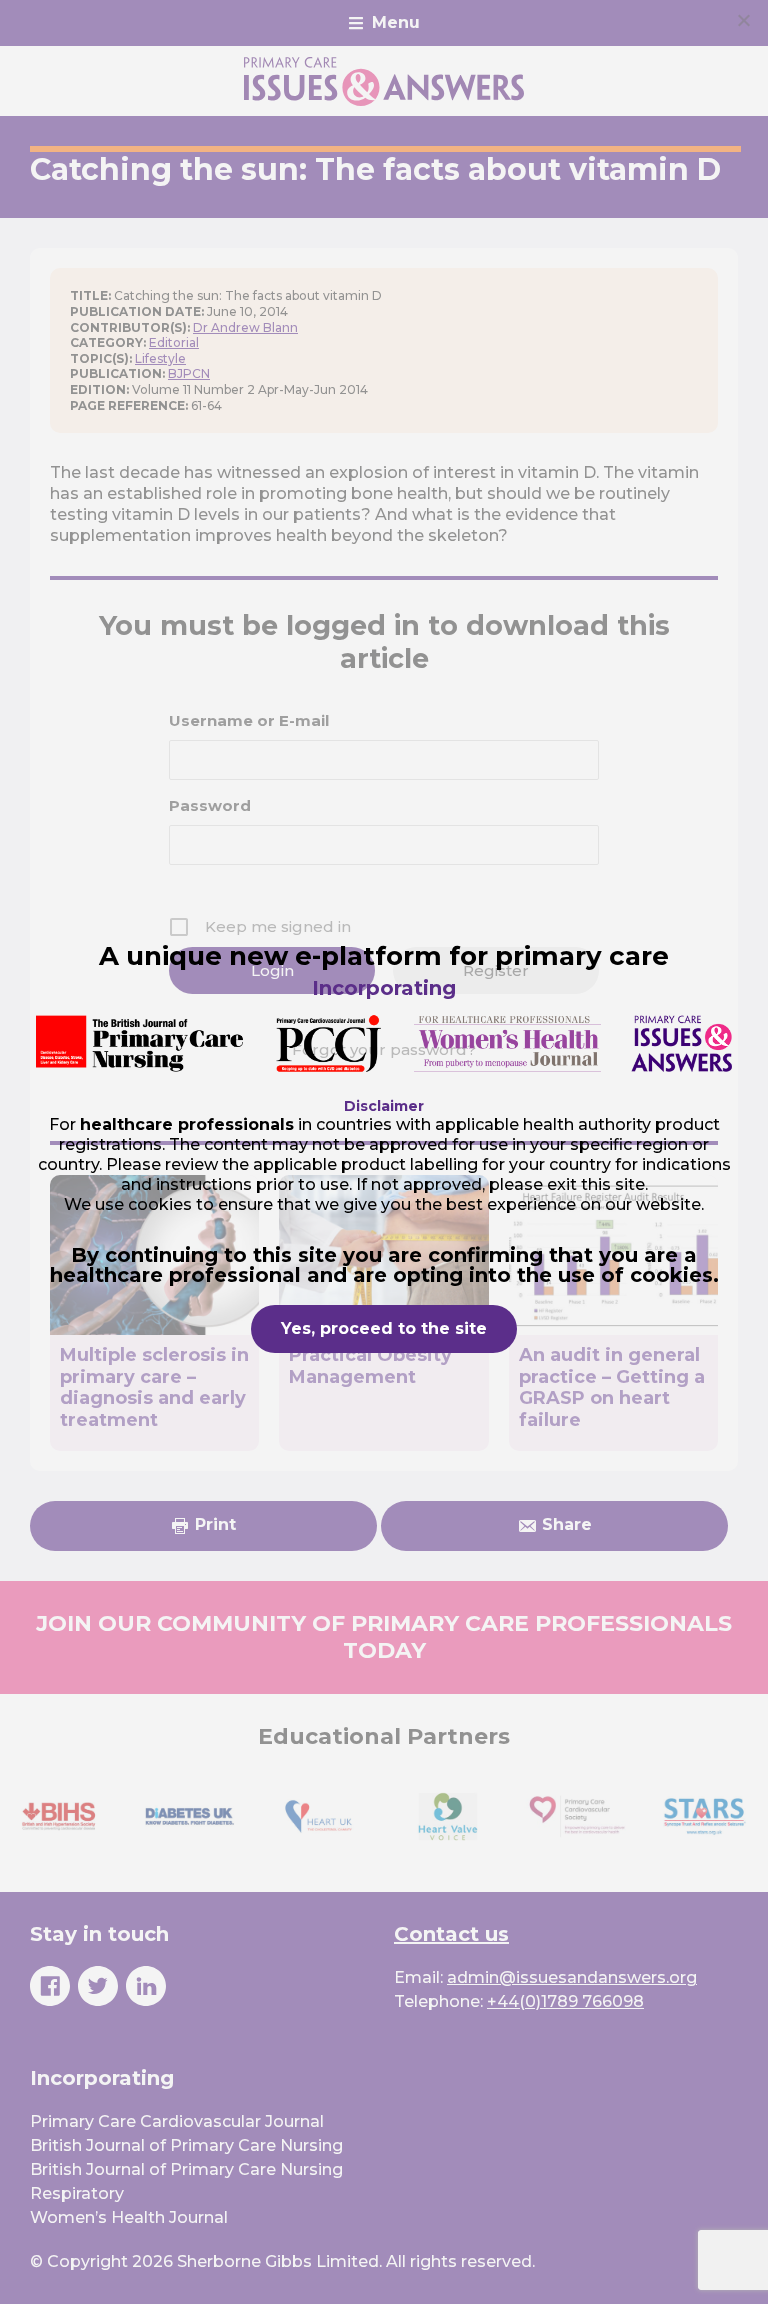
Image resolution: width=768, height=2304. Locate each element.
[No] (743, 20)
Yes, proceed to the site (384, 1328)
